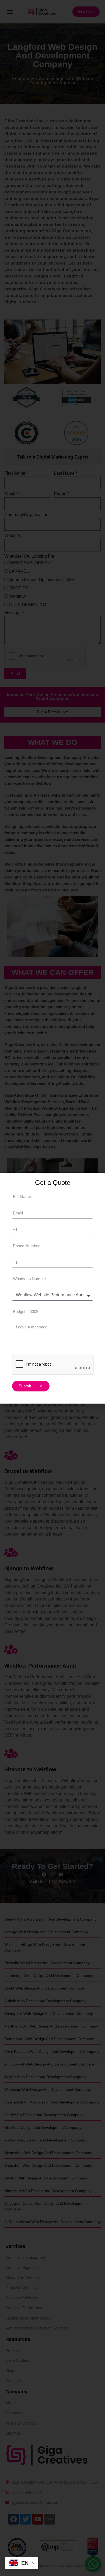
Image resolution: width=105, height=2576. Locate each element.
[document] (52, 1288)
